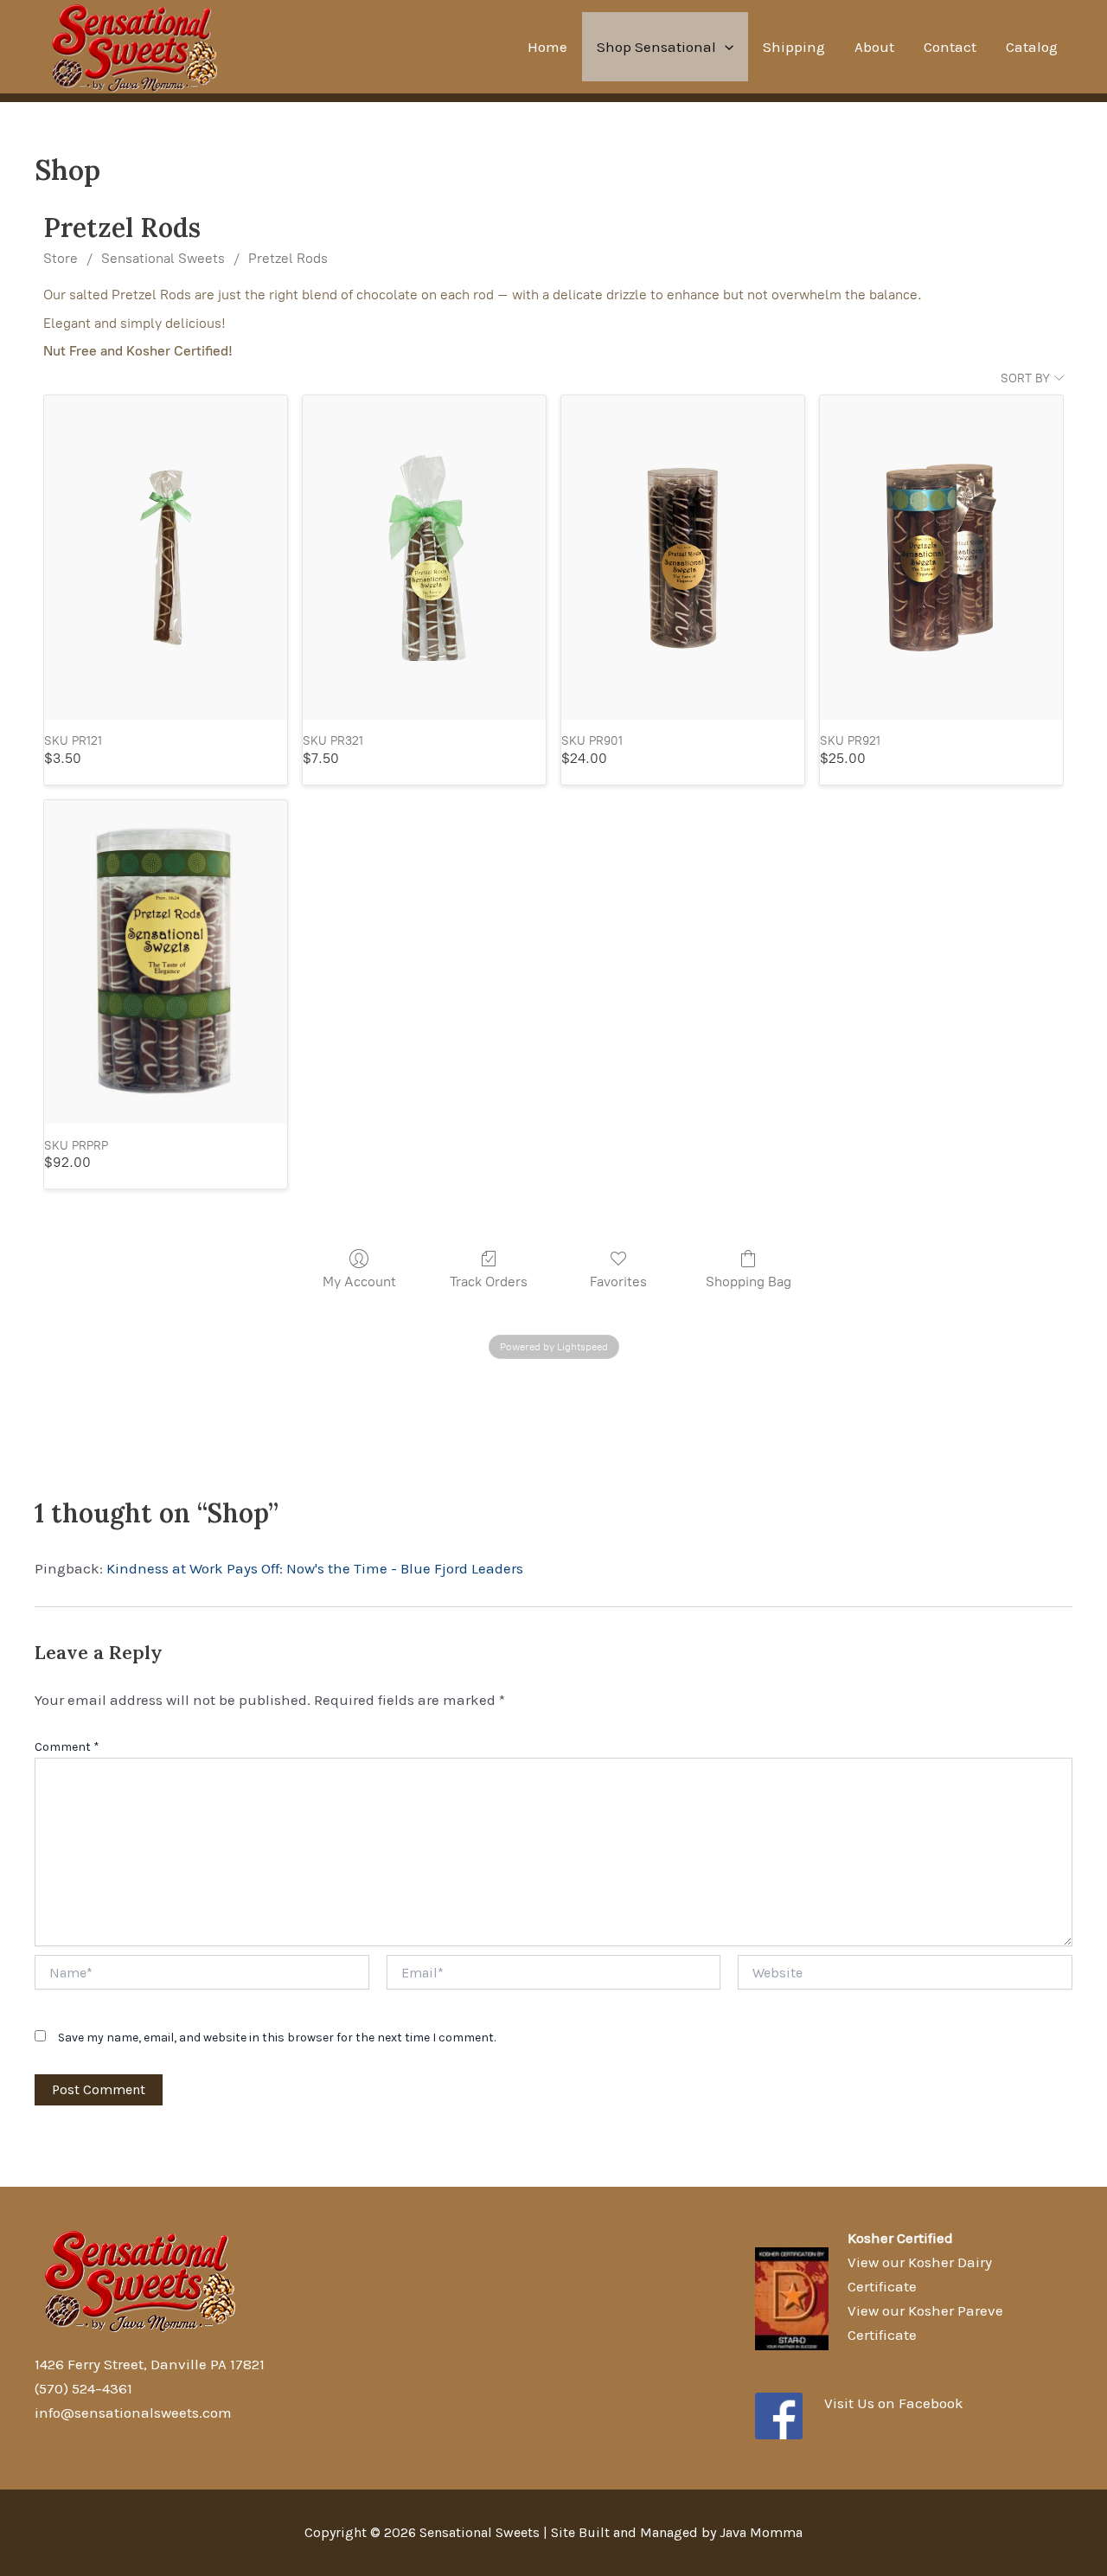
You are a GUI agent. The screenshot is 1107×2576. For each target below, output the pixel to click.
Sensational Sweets (163, 258)
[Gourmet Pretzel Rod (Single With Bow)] (166, 557)
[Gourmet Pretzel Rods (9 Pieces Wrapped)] (683, 557)
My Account (359, 1282)
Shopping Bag (749, 1282)
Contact (950, 47)
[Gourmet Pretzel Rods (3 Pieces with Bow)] (424, 557)
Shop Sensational (656, 47)
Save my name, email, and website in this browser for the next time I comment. (277, 2038)
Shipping (794, 47)
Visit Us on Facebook (894, 2403)
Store (61, 258)
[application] (725, 47)
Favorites (618, 1282)
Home (547, 47)
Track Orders (489, 1282)
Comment (67, 1747)
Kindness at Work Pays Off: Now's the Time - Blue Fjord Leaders (315, 1568)
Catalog (1032, 47)
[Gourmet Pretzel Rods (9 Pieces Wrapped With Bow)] (941, 557)
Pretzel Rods (288, 258)
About (874, 47)
